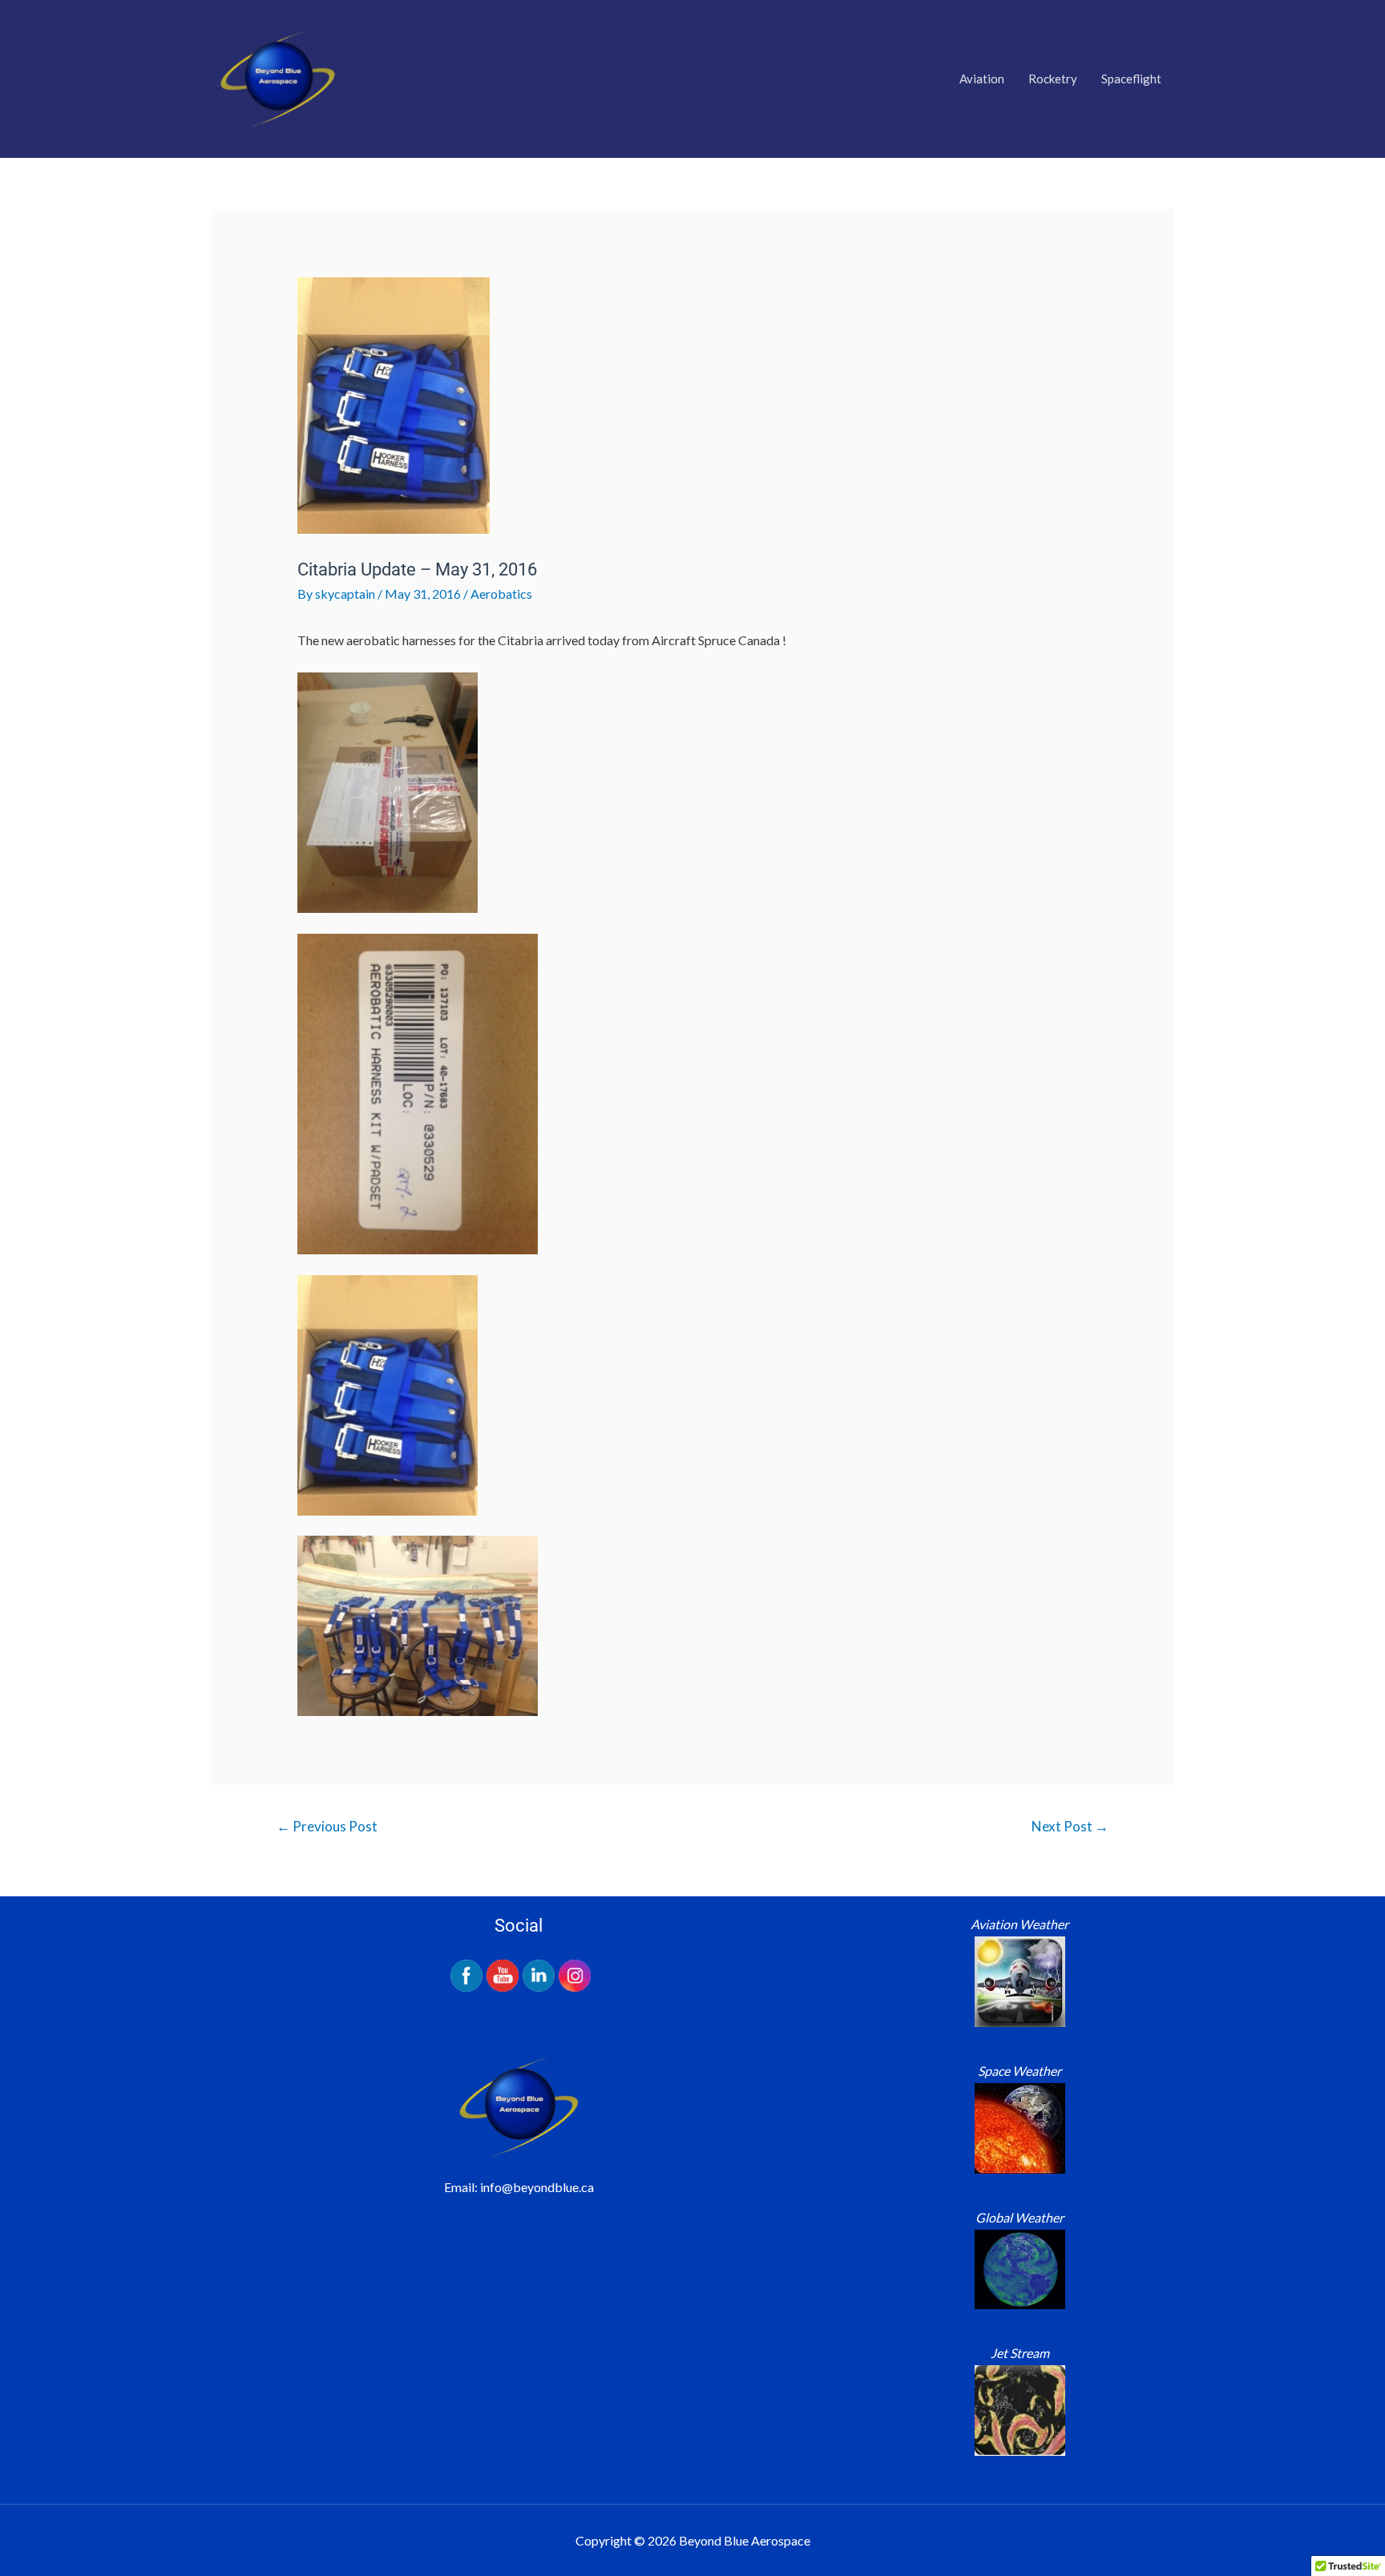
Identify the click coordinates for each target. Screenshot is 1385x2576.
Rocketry (1053, 79)
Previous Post (327, 1826)
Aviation (982, 79)
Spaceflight (1131, 79)
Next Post (1070, 1826)
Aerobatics (501, 594)
